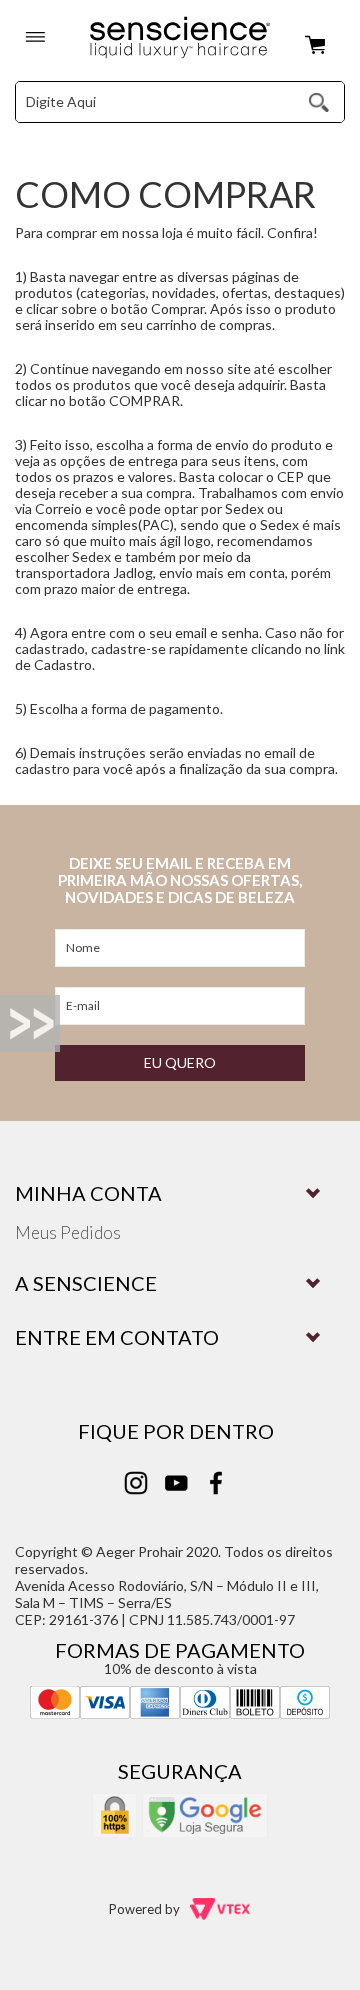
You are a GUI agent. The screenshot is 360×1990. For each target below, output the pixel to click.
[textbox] (147, 102)
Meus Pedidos (68, 1232)
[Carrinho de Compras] (320, 46)
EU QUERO (180, 1062)
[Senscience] (180, 38)
